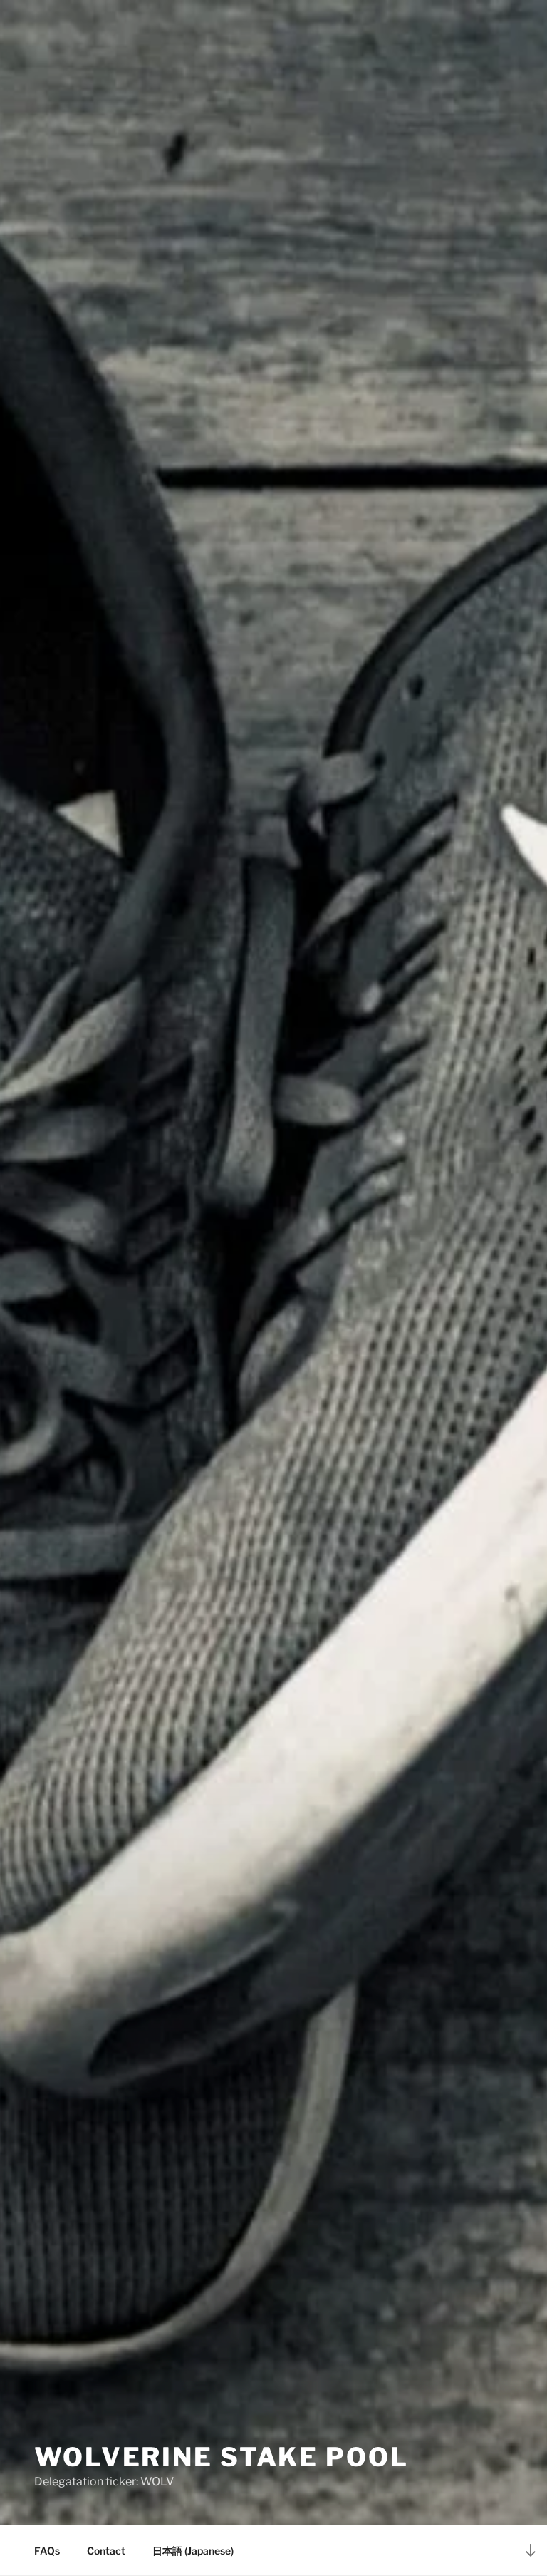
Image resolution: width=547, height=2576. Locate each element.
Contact (106, 2551)
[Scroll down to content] (531, 2550)
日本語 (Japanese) (193, 2551)
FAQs (47, 2551)
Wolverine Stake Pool (222, 2457)
